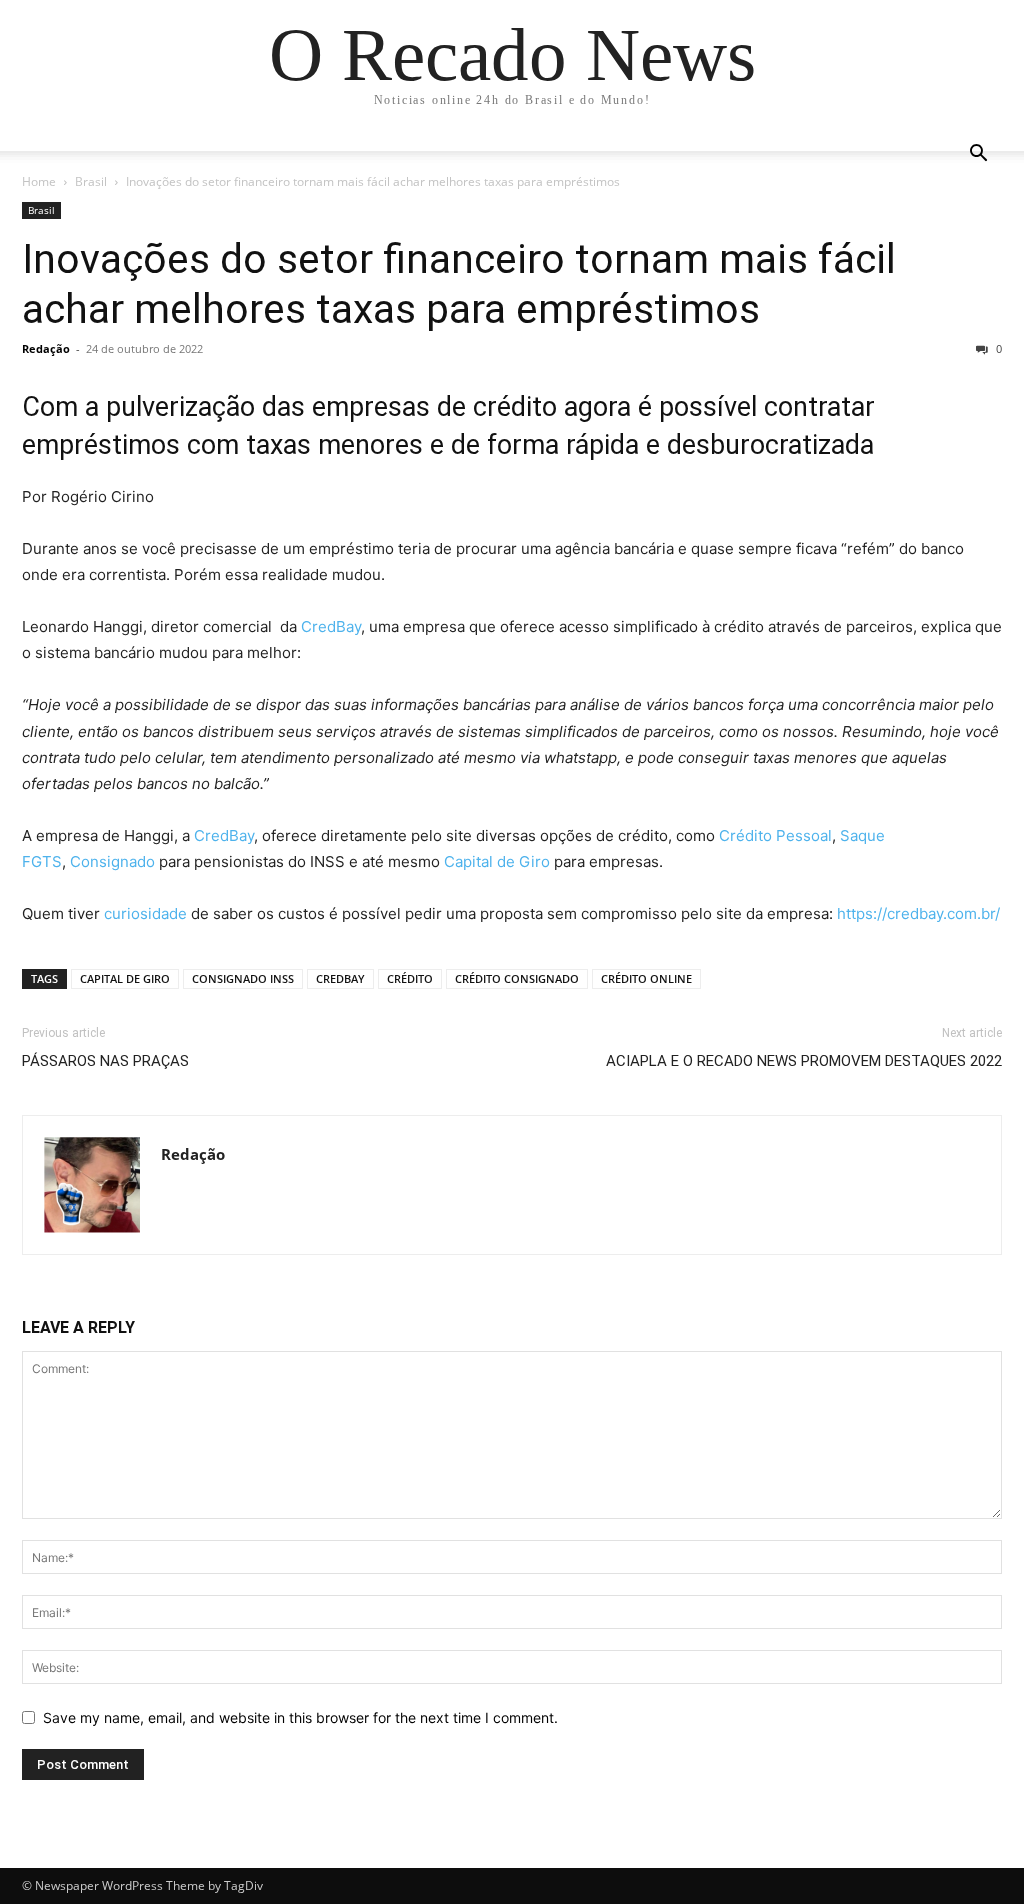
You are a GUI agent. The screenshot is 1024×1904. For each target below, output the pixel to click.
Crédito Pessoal (775, 835)
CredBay (331, 626)
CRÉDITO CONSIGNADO (517, 978)
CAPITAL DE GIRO (125, 978)
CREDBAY (340, 978)
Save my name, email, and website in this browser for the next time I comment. (300, 1717)
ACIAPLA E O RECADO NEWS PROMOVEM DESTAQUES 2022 (804, 1061)
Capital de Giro (497, 861)
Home (39, 181)
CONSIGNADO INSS (243, 978)
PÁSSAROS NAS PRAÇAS (105, 1061)
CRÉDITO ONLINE (646, 978)
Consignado (112, 861)
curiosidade (145, 913)
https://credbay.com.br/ (918, 913)
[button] (978, 155)
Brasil (91, 181)
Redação (46, 348)
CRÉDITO (410, 978)
